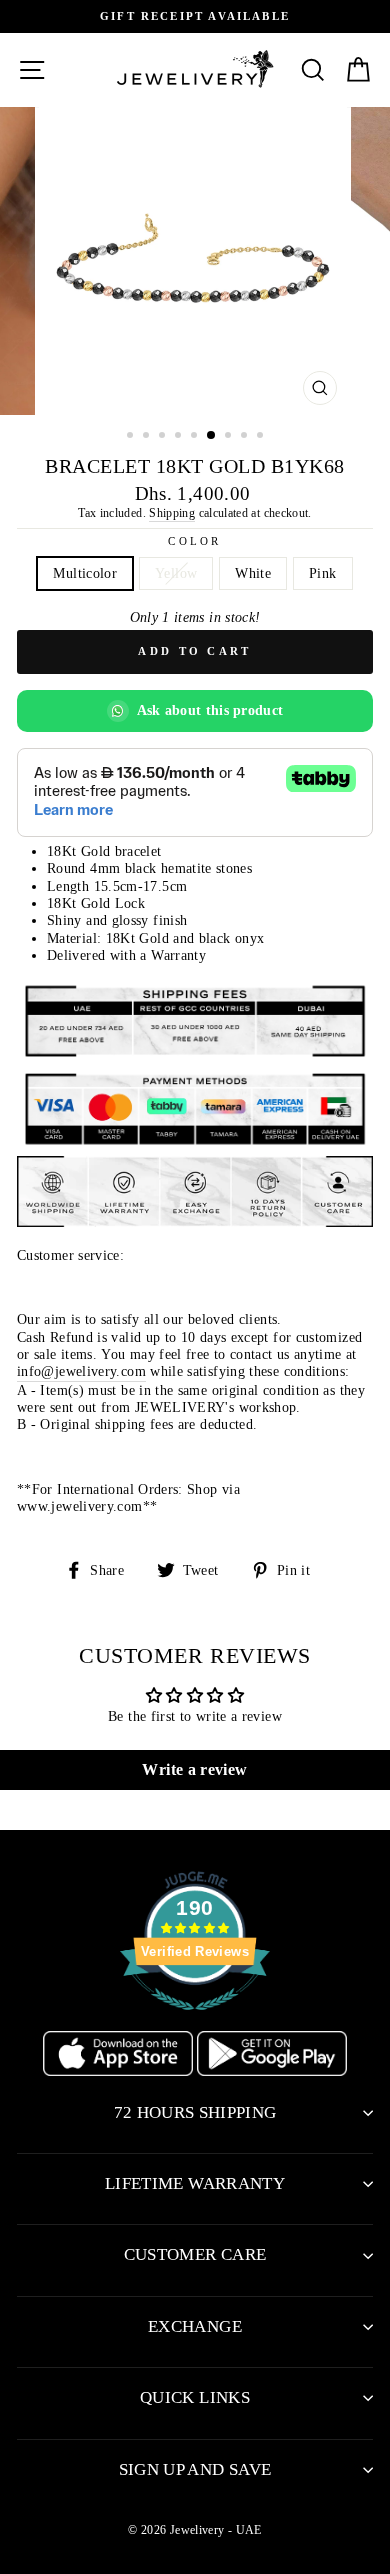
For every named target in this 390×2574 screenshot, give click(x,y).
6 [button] (212, 436)
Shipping (172, 513)
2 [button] (148, 437)
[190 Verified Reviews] (195, 2021)
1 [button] (132, 437)
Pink (322, 573)
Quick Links (195, 2397)
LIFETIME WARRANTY (195, 2183)
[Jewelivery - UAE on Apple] (120, 2071)
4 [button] (180, 437)
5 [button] (196, 437)
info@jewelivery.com (81, 1371)
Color (194, 541)
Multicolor (85, 573)
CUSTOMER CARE (195, 2254)
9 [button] (262, 437)
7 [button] (230, 437)
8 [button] (246, 437)
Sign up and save (195, 2469)
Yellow (176, 573)
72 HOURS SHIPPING (195, 2112)
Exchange (195, 2326)
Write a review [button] (194, 1769)
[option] (195, 16)
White (253, 573)
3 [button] (164, 437)
